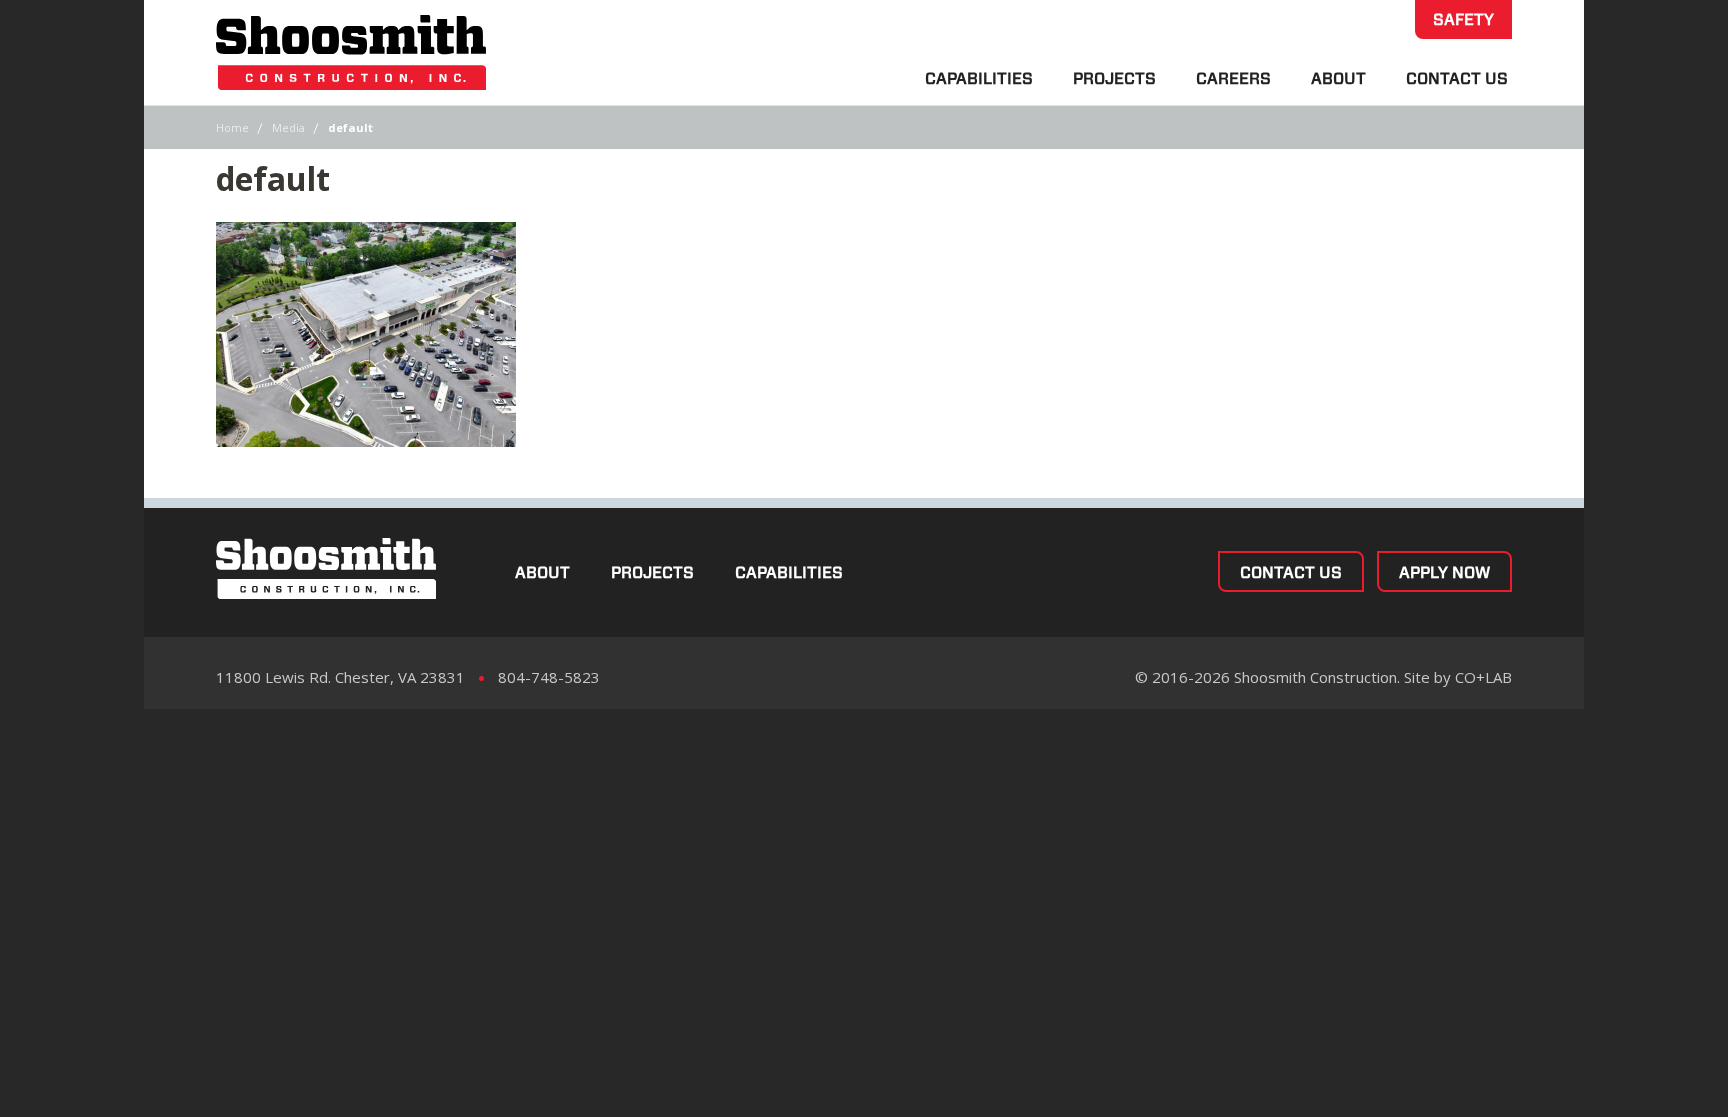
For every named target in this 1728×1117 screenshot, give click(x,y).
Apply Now (1444, 572)
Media (288, 127)
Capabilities (979, 78)
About (1338, 78)
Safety (1463, 19)
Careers (1233, 78)
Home (232, 127)
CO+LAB (1483, 677)
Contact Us (1457, 78)
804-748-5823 (549, 677)
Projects (1114, 78)
